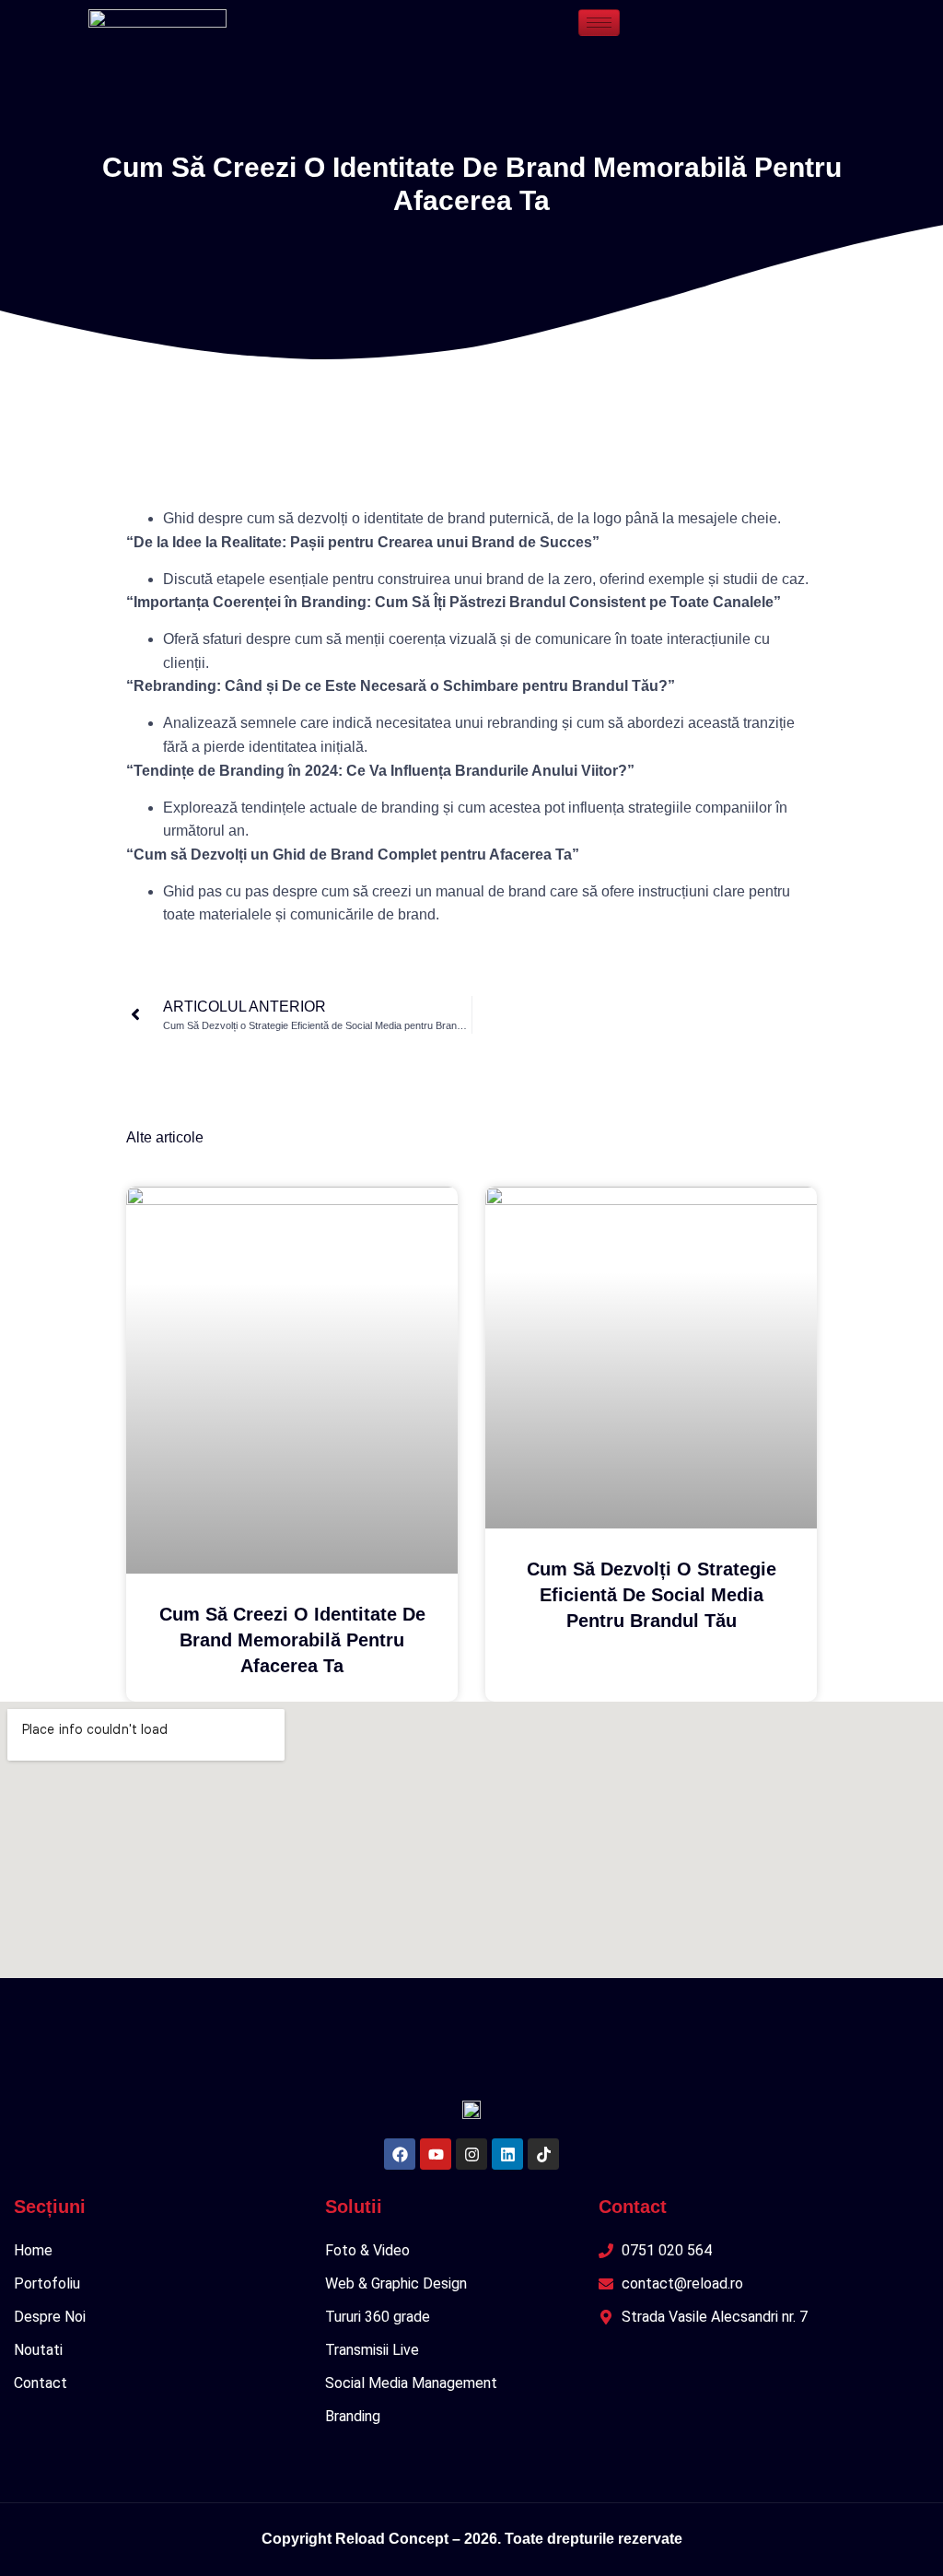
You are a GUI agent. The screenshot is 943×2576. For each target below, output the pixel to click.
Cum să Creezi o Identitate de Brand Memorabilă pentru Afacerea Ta (292, 1640)
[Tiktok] (543, 2154)
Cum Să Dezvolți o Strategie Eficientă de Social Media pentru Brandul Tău (652, 1595)
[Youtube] (436, 2154)
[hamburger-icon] (599, 23)
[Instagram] (471, 2154)
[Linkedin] (507, 2154)
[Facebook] (400, 2154)
